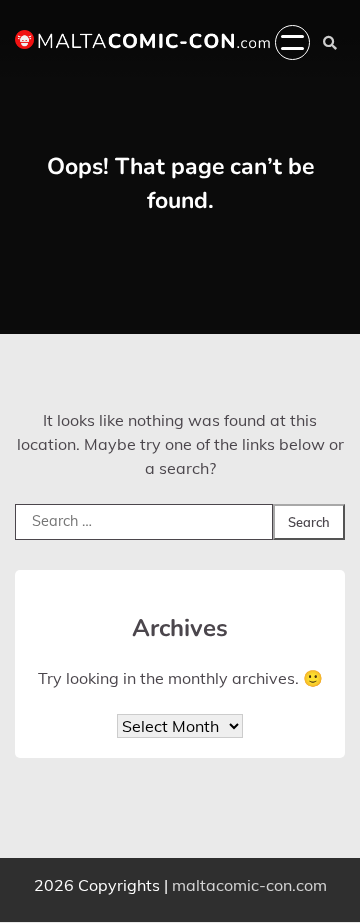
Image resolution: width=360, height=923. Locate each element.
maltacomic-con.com (249, 885)
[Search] (330, 43)
